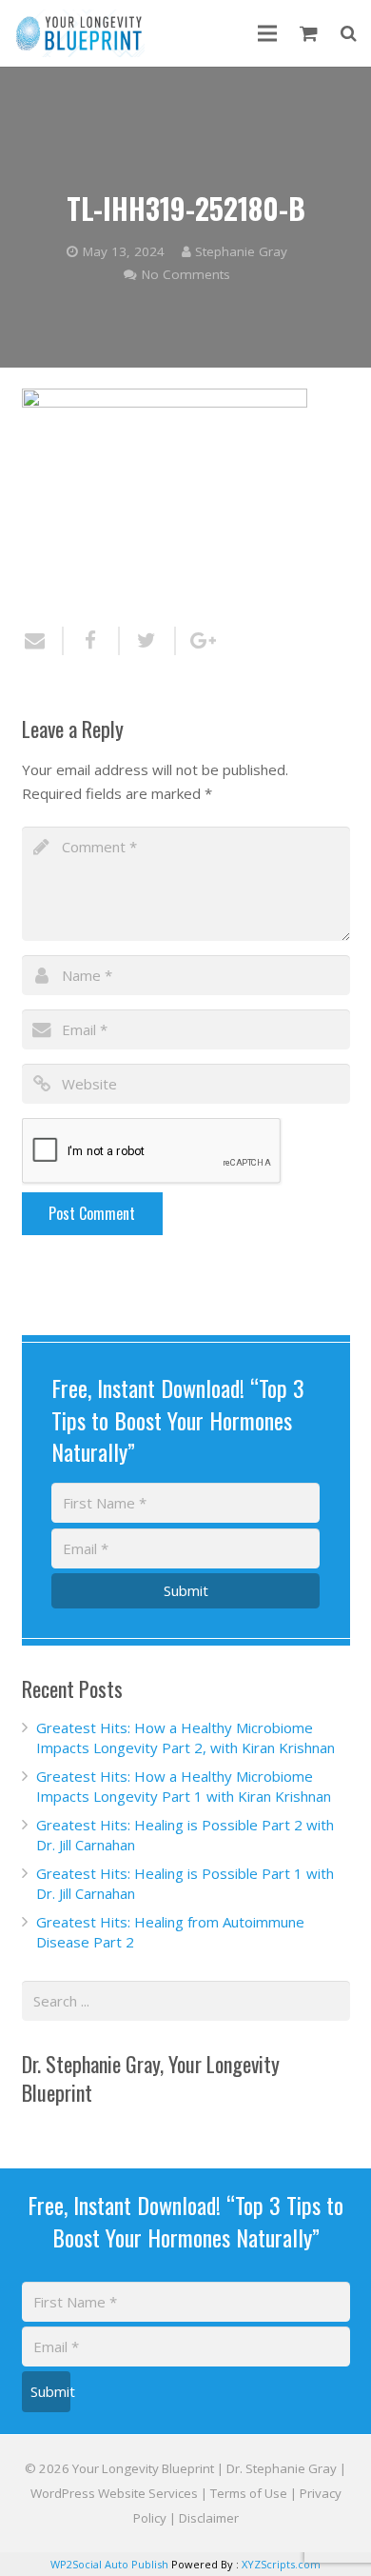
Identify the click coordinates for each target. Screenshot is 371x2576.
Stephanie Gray (241, 251)
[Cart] (309, 33)
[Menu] (267, 33)
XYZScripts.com (281, 2564)
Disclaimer (209, 2518)
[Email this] (43, 641)
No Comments (186, 274)
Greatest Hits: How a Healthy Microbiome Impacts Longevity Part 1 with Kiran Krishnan (184, 1786)
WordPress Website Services (114, 2493)
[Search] (349, 33)
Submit (186, 1590)
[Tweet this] (148, 641)
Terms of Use (249, 2493)
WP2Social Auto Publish (109, 2564)
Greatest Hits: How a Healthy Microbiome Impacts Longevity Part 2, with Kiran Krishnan (185, 1737)
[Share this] (92, 641)
